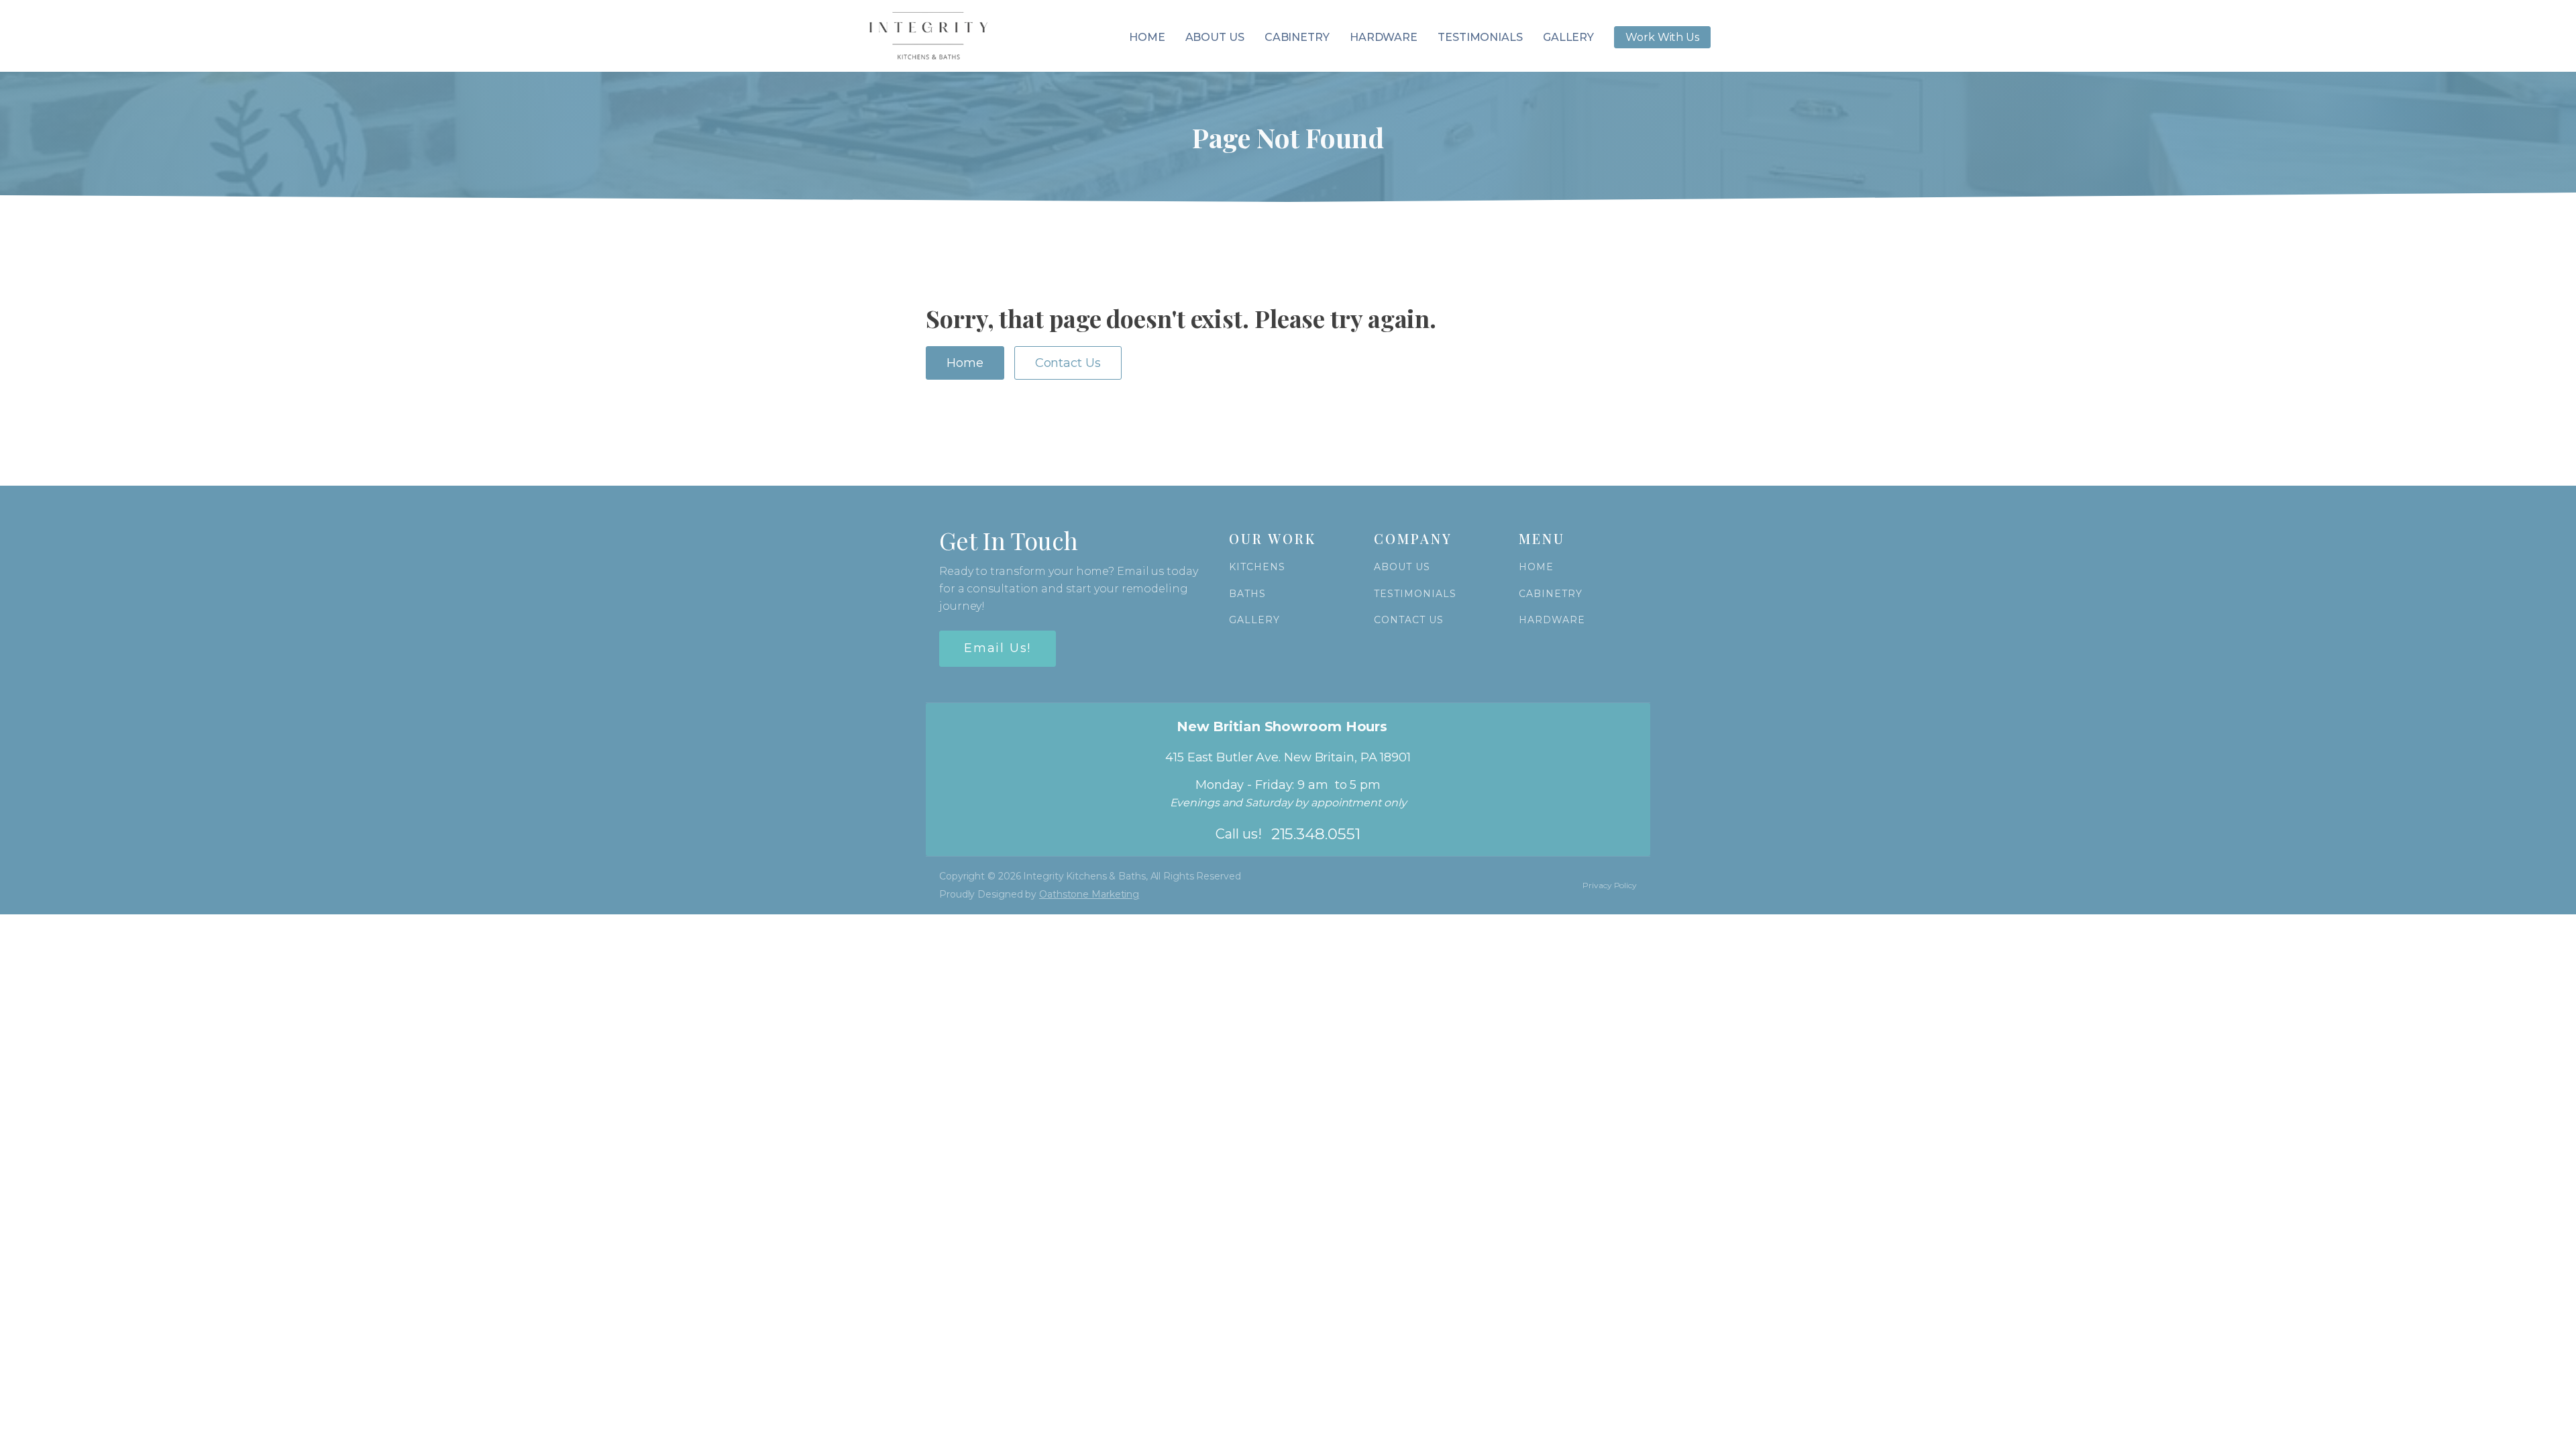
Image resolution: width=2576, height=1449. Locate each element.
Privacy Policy (1610, 885)
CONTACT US (1409, 620)
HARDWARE (1552, 620)
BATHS (1247, 594)
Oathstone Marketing (1089, 894)
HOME (1536, 567)
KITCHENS (1257, 567)
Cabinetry (1297, 37)
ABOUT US (1402, 567)
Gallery (1568, 37)
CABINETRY (1551, 594)
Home (1147, 37)
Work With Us (1662, 37)
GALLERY (1254, 620)
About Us (1215, 37)
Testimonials (1480, 37)
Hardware (1384, 37)
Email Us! (998, 648)
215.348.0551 (1316, 834)
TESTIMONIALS (1415, 594)
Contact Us (1068, 363)
